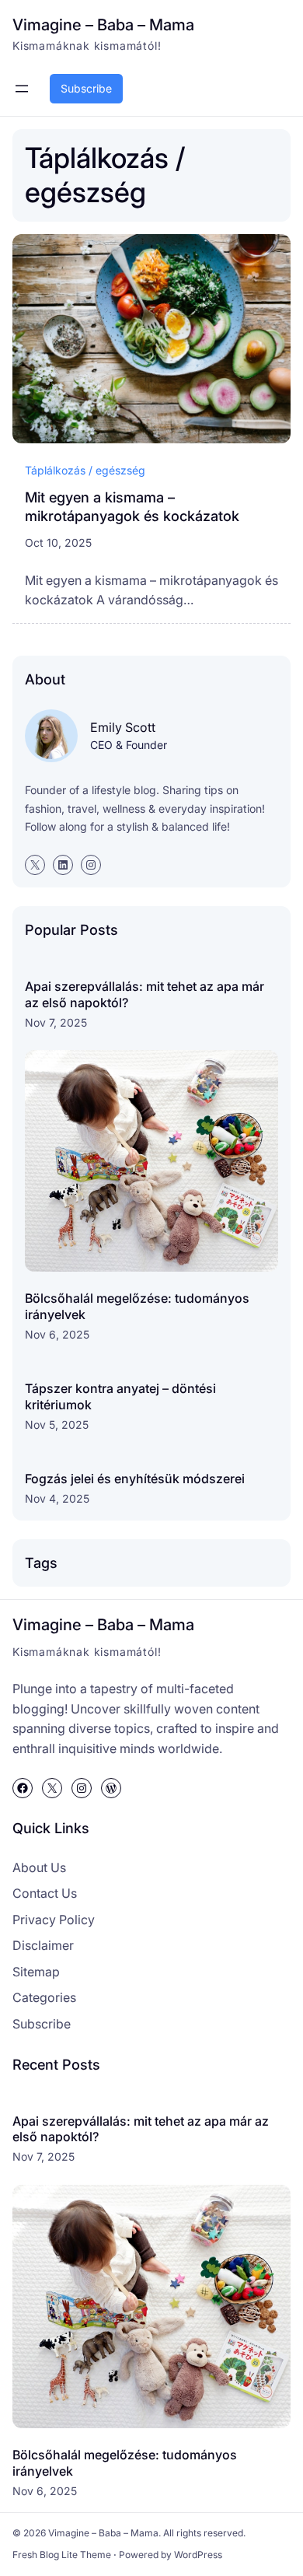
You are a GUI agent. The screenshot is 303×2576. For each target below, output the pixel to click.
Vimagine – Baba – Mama (103, 24)
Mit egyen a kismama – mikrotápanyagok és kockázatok (132, 506)
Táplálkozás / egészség (85, 470)
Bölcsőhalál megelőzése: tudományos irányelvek (137, 1306)
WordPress (198, 2555)
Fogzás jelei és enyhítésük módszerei (135, 1479)
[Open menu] (22, 89)
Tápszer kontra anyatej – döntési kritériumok (120, 1396)
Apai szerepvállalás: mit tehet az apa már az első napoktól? (145, 994)
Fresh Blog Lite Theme (62, 2555)
